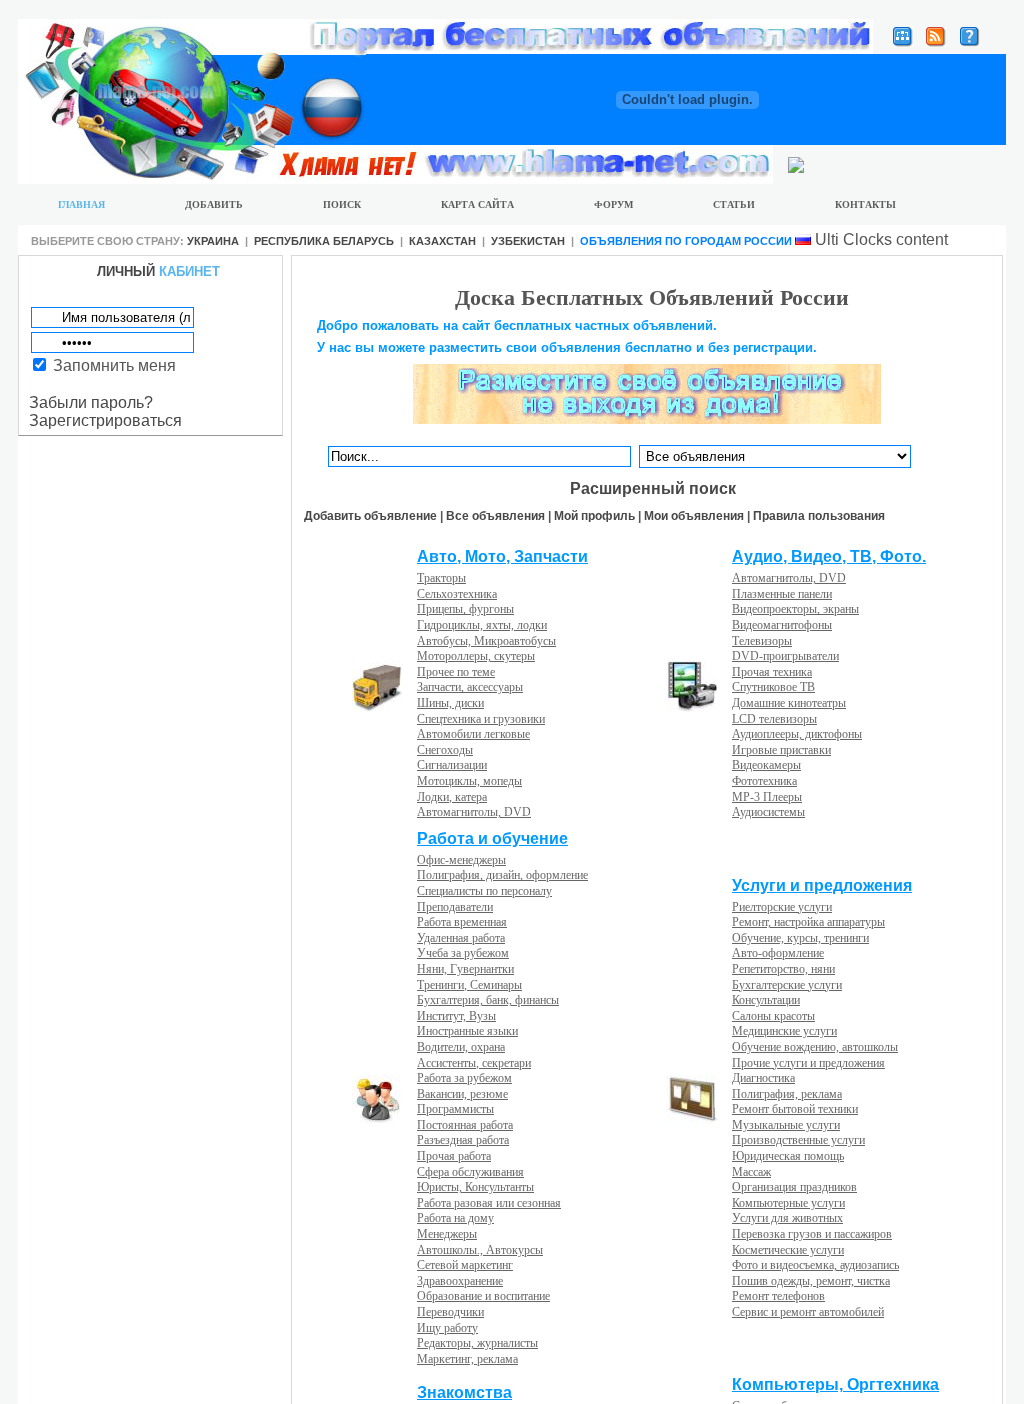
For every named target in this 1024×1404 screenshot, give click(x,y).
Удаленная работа (461, 938)
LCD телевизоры (774, 719)
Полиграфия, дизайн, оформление (502, 875)
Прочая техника (772, 672)
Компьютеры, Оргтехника (835, 1384)
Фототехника (764, 781)
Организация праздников (794, 1187)
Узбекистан (528, 241)
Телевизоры (762, 641)
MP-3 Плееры (767, 797)
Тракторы (441, 578)
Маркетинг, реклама (467, 1359)
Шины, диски (450, 703)
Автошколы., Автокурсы (480, 1250)
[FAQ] (970, 41)
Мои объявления (694, 516)
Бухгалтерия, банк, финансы (488, 1000)
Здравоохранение (460, 1281)
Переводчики (450, 1312)
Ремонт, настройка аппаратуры (808, 922)
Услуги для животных (787, 1218)
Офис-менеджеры (461, 860)
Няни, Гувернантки (465, 969)
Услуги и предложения (822, 885)
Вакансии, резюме (462, 1094)
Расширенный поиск (653, 488)
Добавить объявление (370, 516)
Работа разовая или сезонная (489, 1203)
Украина (213, 241)
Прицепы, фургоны (465, 609)
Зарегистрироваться (105, 420)
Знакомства (464, 1392)
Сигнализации (452, 765)
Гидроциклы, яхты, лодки (482, 625)
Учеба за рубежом (463, 953)
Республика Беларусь (324, 241)
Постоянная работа (465, 1125)
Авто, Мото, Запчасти (502, 556)
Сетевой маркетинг (465, 1265)
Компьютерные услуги (788, 1203)
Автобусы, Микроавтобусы (486, 641)
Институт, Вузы (456, 1016)
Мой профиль (594, 516)
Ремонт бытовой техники (795, 1109)
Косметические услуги (788, 1250)
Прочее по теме (456, 672)
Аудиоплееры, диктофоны (797, 734)
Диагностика (763, 1078)
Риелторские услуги (782, 907)
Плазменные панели (782, 594)
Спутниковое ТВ (773, 687)
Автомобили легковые (473, 734)
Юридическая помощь (788, 1156)
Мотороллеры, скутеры (476, 656)
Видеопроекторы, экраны (795, 609)
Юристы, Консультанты (475, 1187)
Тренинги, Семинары (469, 985)
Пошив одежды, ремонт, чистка (811, 1281)
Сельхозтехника (457, 594)
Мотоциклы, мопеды (469, 781)
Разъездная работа (463, 1140)
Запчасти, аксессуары (470, 687)
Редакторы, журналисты (477, 1343)
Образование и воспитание (483, 1296)
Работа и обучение (492, 838)
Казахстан (442, 241)
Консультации (766, 1000)
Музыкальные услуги (786, 1125)
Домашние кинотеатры (789, 703)
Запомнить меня (114, 365)
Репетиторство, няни (783, 969)
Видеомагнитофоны (782, 625)
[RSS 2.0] (936, 41)
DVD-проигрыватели (785, 656)
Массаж (751, 1172)
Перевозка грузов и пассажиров (812, 1234)
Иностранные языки (467, 1031)
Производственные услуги (798, 1140)
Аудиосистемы (768, 812)
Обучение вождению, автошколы (815, 1047)
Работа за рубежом (464, 1078)
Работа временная (462, 922)
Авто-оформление (778, 953)
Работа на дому (455, 1218)
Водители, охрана (461, 1047)
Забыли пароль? (91, 402)
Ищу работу (447, 1328)
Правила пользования (819, 516)
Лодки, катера (452, 797)
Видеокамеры (766, 765)
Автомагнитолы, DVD (474, 812)
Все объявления (495, 516)
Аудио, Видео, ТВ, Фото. (829, 556)
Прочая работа (454, 1156)
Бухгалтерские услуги (787, 985)
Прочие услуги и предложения (808, 1063)
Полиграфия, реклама (787, 1094)
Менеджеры (447, 1234)
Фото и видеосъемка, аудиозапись (815, 1265)
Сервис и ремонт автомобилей (808, 1312)
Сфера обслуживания (470, 1172)
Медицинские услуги (784, 1031)
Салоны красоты (773, 1016)
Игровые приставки (781, 750)
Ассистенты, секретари (474, 1063)
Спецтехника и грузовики (481, 719)
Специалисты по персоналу (484, 891)
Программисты (455, 1109)
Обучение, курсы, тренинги (800, 938)
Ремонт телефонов (778, 1296)
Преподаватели (455, 907)
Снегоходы (445, 750)
